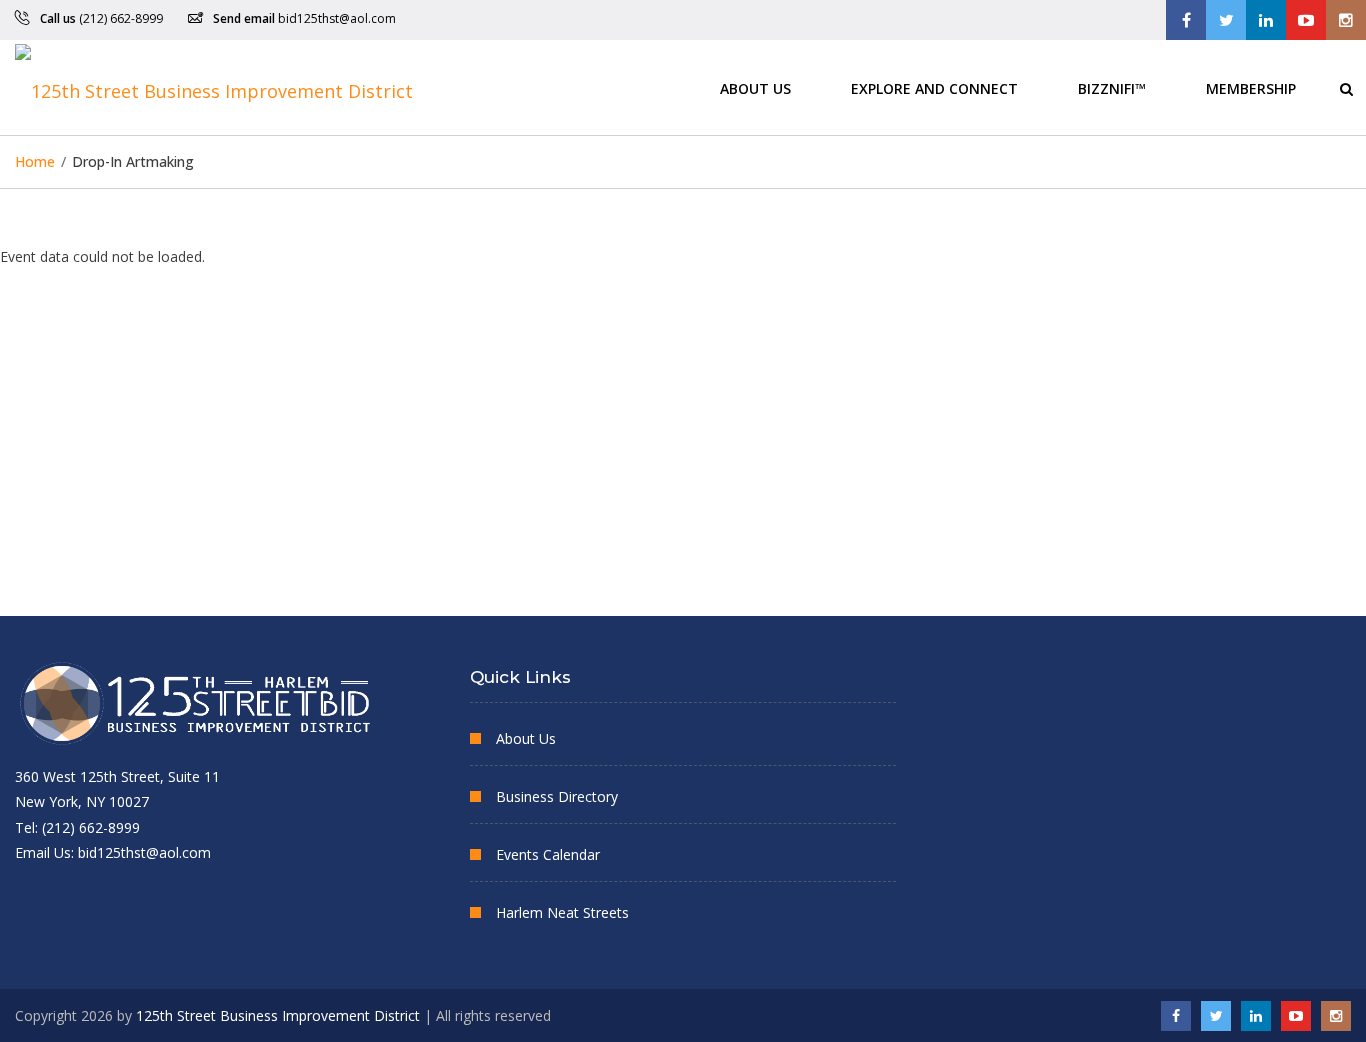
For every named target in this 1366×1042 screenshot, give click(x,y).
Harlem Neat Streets (562, 912)
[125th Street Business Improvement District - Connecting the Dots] (214, 87)
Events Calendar (548, 854)
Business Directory (557, 796)
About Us (755, 87)
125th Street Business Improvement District (278, 1015)
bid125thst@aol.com (337, 18)
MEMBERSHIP (1251, 87)
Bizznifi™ (1112, 87)
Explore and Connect (934, 87)
